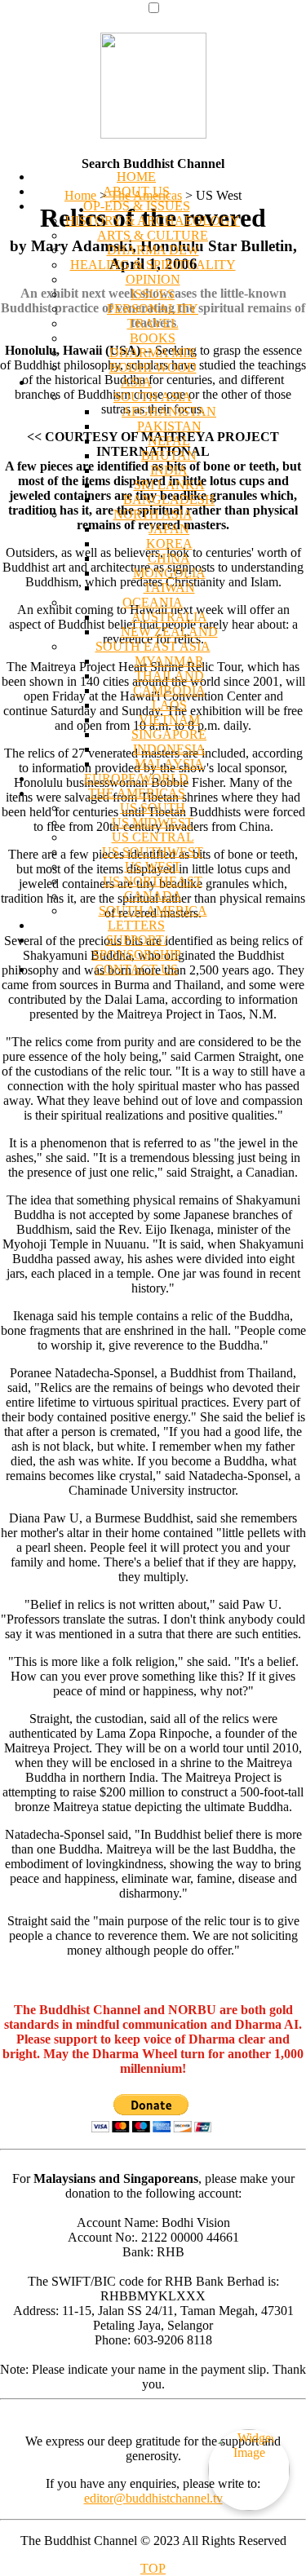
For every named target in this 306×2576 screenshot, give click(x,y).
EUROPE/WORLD (136, 778)
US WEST (153, 866)
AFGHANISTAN (169, 411)
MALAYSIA (169, 764)
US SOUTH (153, 808)
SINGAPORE (169, 734)
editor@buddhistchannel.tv (153, 2498)
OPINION (153, 279)
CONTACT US (136, 969)
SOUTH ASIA (153, 397)
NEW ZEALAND (169, 632)
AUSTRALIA (169, 617)
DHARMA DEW (153, 250)
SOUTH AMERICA (153, 910)
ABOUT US (136, 191)
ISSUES (153, 294)
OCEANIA (153, 602)
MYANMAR (169, 661)
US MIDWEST (153, 822)
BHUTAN (169, 455)
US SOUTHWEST (153, 852)
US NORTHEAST (153, 881)
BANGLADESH (169, 499)
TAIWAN (169, 588)
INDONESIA (169, 749)
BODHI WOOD (153, 367)
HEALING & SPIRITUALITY (153, 265)
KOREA (169, 543)
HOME (136, 177)
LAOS (169, 705)
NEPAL (169, 441)
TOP (153, 2568)
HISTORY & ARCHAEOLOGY (153, 221)
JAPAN (169, 529)
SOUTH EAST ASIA (153, 646)
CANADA (153, 896)
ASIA (136, 382)
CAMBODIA (169, 690)
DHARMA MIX (153, 353)
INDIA (169, 470)
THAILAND (169, 676)
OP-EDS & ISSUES (137, 206)
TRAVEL (153, 323)
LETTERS (136, 925)
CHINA (169, 558)
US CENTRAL (153, 837)
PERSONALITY (153, 309)
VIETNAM (169, 720)
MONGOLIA (169, 573)
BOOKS (153, 338)
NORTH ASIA (153, 514)
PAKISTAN (169, 426)
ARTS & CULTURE (153, 235)
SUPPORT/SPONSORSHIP (137, 947)
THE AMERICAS (137, 793)
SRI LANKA (169, 485)
